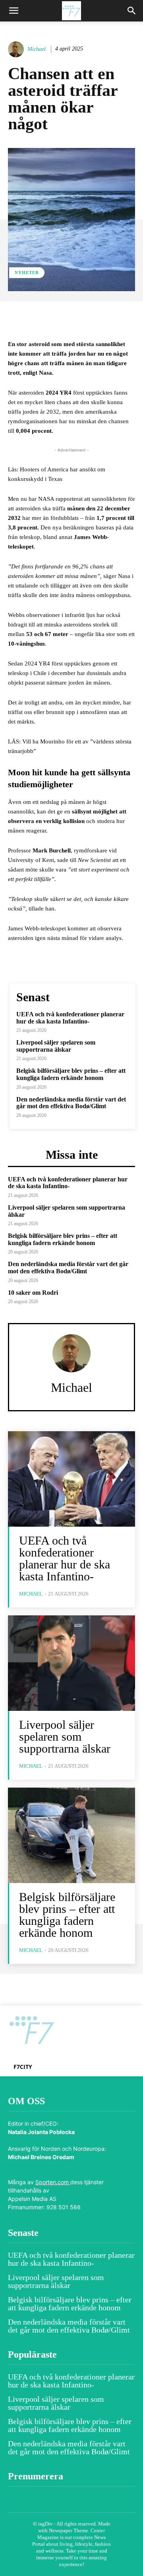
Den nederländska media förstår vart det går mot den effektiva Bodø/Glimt (71, 1103)
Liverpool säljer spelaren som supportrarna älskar (56, 1046)
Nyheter (27, 272)
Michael (37, 49)
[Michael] (17, 49)
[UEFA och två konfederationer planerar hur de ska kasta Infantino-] (71, 1479)
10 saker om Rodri (33, 1293)
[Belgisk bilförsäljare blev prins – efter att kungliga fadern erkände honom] (71, 1835)
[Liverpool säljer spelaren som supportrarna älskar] (71, 1663)
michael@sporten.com (37, 2165)
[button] (14, 11)
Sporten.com (53, 2182)
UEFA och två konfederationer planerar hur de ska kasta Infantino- (70, 1018)
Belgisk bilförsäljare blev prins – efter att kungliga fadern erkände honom (71, 1074)
